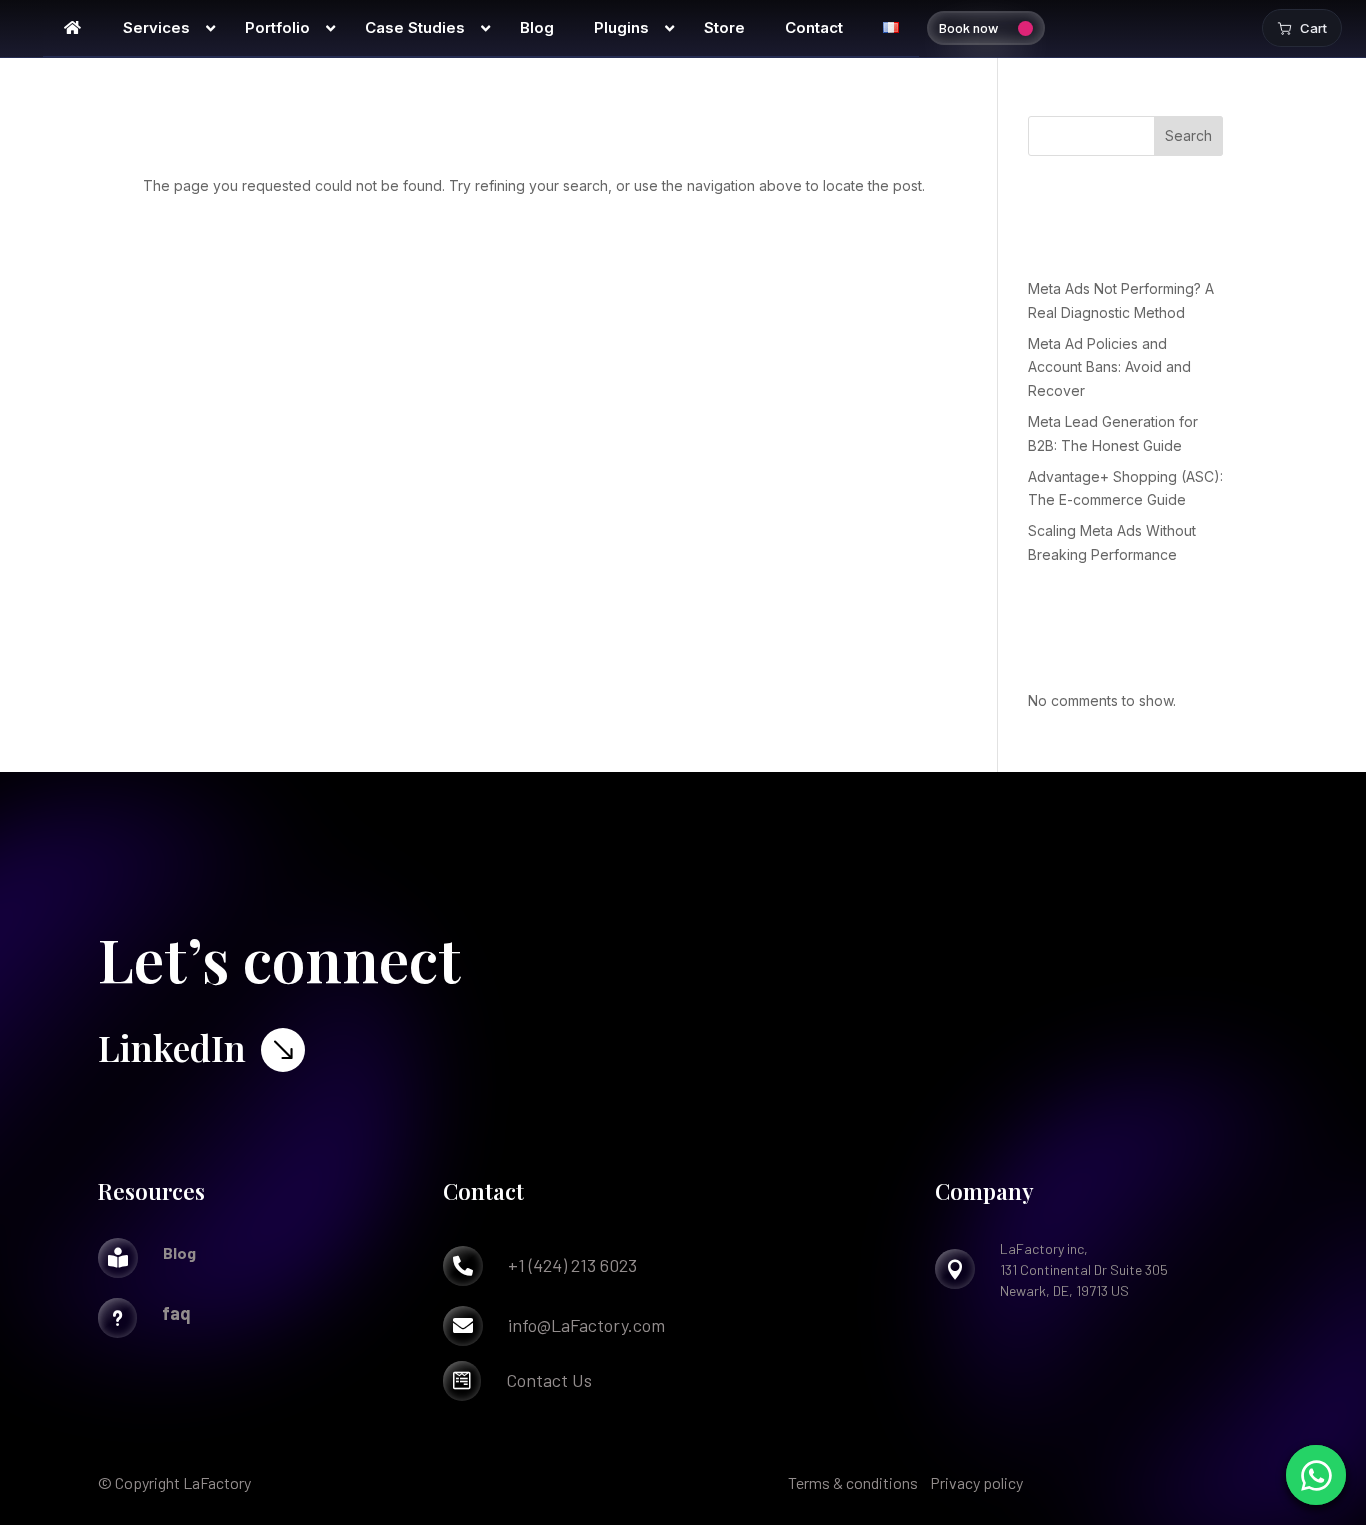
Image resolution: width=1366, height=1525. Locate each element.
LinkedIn (172, 1047)
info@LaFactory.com (586, 1325)
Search (1188, 135)
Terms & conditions (853, 1482)
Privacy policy (976, 1482)
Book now (968, 27)
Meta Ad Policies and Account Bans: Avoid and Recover (1109, 367)
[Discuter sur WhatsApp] (1316, 1475)
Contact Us (549, 1380)
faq (176, 1313)
